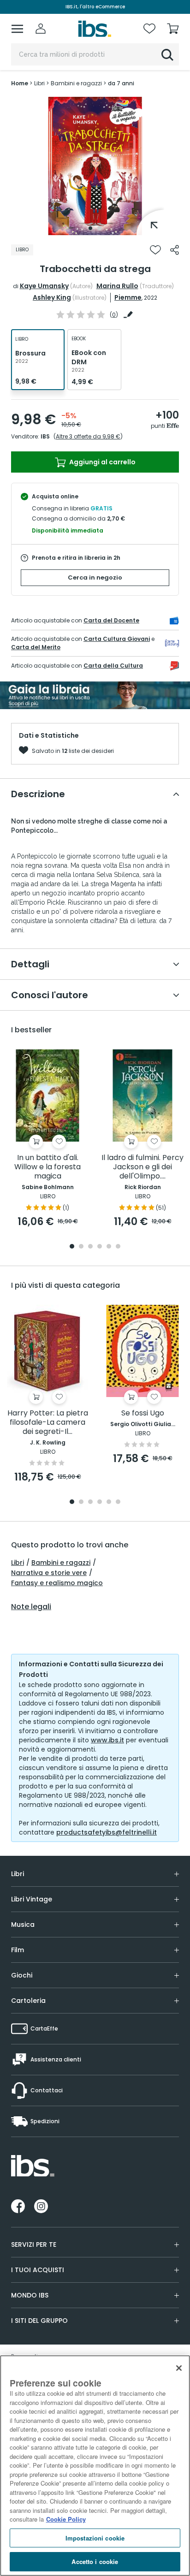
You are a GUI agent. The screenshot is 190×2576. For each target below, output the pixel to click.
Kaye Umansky (44, 286)
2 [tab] (100, 228)
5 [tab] (109, 1247)
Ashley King (52, 297)
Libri (18, 1563)
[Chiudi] (179, 2368)
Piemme (128, 297)
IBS (45, 436)
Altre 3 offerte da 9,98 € (88, 436)
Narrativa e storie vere (49, 1573)
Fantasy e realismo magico (57, 1583)
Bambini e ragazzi (61, 1563)
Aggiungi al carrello (102, 462)
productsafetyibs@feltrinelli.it (107, 1832)
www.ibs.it (107, 1740)
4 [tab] (100, 1247)
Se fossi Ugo (143, 1413)
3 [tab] (90, 1247)
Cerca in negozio (95, 577)
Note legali (31, 1607)
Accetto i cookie (95, 2561)
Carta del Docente (111, 620)
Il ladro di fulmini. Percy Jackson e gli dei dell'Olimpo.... (142, 1167)
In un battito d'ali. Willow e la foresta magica (47, 1167)
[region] (95, 2466)
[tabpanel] (95, 166)
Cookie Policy (66, 2519)
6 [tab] (118, 1247)
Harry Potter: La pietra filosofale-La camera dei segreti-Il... (48, 1423)
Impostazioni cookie (95, 2538)
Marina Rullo (117, 286)
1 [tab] (90, 228)
